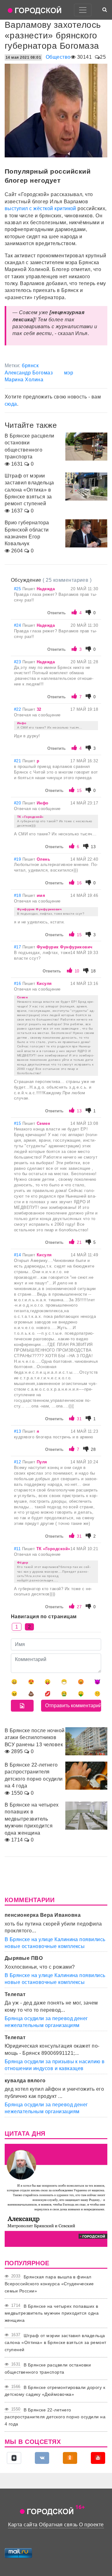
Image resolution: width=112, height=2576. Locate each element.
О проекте (91, 2525)
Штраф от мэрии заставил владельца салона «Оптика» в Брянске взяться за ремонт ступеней (56, 2343)
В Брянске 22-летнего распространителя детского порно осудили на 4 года (55, 2417)
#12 (18, 1462)
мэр (69, 373)
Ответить (56, 613)
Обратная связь (58, 2525)
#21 (18, 761)
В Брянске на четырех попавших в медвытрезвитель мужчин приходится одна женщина (52, 2313)
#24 (18, 625)
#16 (18, 984)
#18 (18, 895)
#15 (18, 1123)
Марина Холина (24, 380)
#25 (18, 589)
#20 (18, 803)
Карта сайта (23, 2525)
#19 (18, 859)
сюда (11, 404)
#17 (18, 947)
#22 (18, 709)
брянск (30, 366)
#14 (18, 1255)
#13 (18, 1431)
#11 (18, 1549)
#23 (18, 662)
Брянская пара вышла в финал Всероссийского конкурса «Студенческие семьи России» (49, 2284)
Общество (58, 57)
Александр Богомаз (29, 373)
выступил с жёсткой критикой (40, 208)
